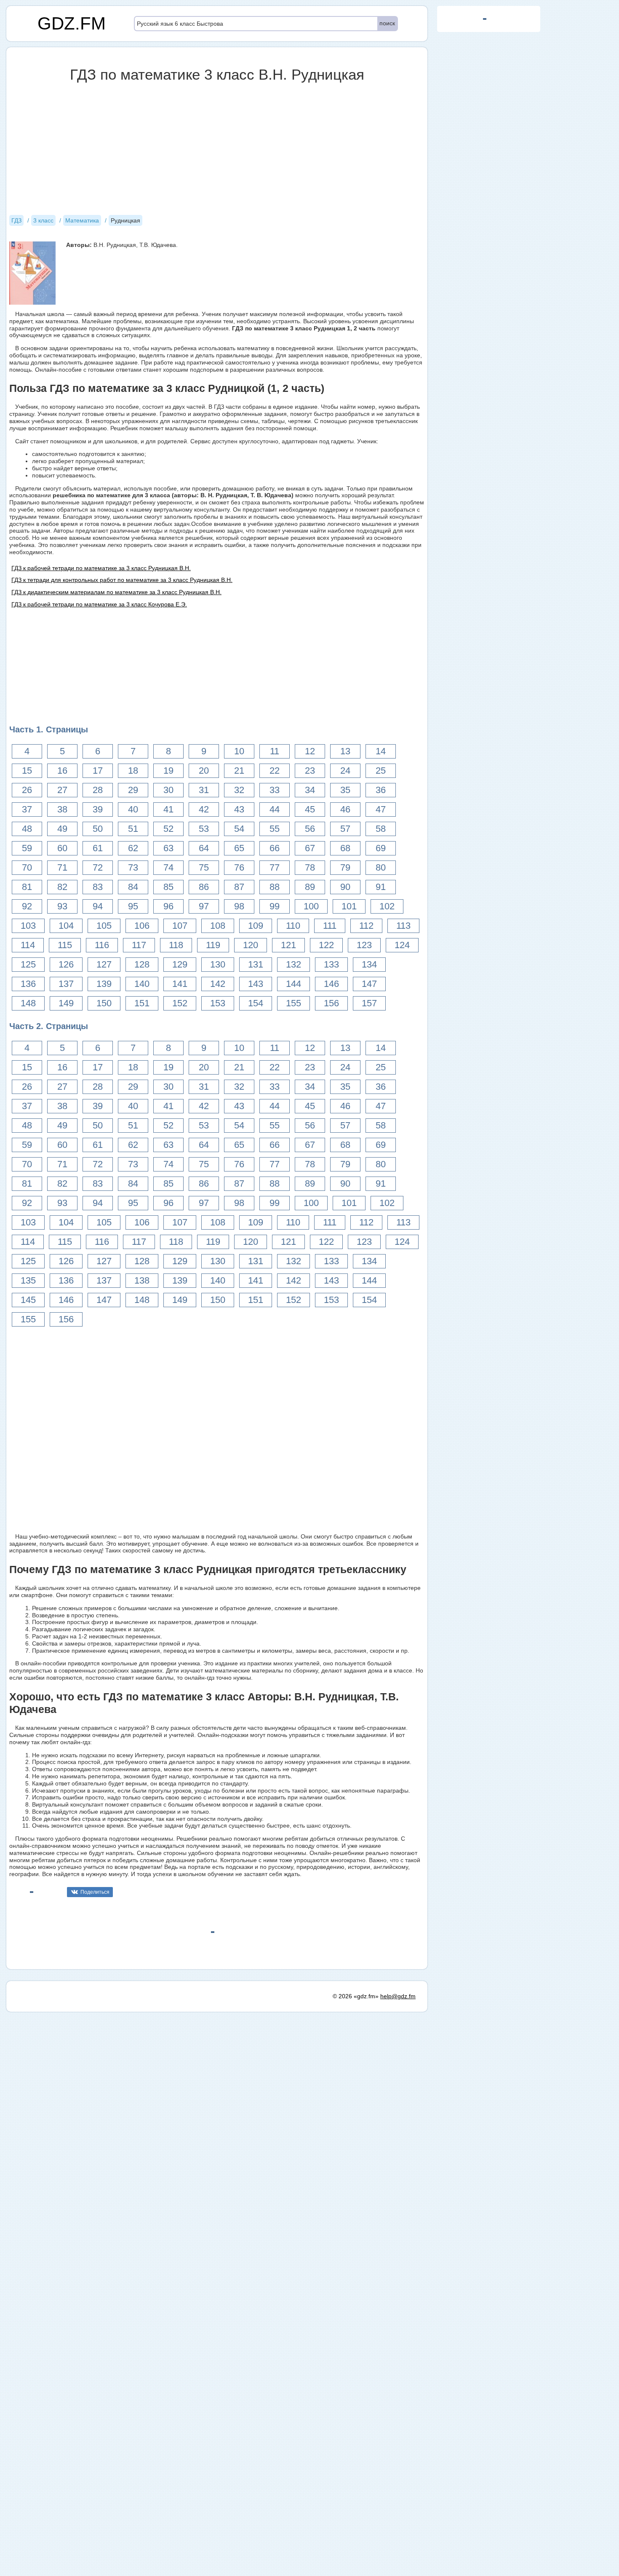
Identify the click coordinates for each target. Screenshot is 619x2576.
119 (213, 945)
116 (102, 945)
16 (62, 771)
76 (239, 867)
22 (275, 771)
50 (98, 829)
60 (62, 848)
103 (28, 926)
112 (366, 926)
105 (104, 926)
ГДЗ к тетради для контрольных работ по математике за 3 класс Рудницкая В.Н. (122, 580)
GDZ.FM (72, 23)
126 (66, 964)
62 (133, 848)
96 (168, 906)
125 (28, 964)
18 (133, 771)
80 (381, 867)
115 (65, 945)
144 (293, 984)
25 (381, 771)
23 (310, 771)
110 (293, 926)
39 (98, 809)
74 (168, 867)
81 (27, 887)
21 (239, 771)
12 (310, 751)
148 (28, 1003)
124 (402, 945)
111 (330, 926)
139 (104, 984)
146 (331, 984)
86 (204, 887)
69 (381, 848)
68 (345, 848)
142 (218, 984)
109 (256, 926)
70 (27, 867)
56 (310, 829)
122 (326, 945)
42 (204, 809)
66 (275, 848)
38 (62, 809)
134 (369, 964)
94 (98, 906)
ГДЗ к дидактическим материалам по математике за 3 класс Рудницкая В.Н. (116, 592)
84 (133, 887)
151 (142, 1003)
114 (28, 945)
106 (142, 926)
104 (66, 926)
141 (180, 984)
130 (218, 964)
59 (27, 848)
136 (28, 984)
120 (251, 945)
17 (98, 771)
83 (98, 887)
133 (331, 964)
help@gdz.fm (398, 1996)
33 (275, 790)
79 (345, 867)
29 (133, 790)
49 (62, 829)
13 (345, 751)
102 (387, 906)
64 (204, 848)
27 (62, 790)
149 (66, 1003)
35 (345, 790)
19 (168, 771)
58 (381, 829)
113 (403, 926)
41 (168, 809)
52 (168, 829)
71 (62, 867)
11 (275, 751)
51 (133, 829)
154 (256, 1003)
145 (28, 1300)
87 (239, 887)
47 (381, 809)
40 (133, 809)
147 (369, 984)
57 (345, 829)
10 (239, 751)
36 (381, 790)
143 (256, 984)
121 (288, 945)
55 (275, 829)
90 (345, 887)
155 (293, 1003)
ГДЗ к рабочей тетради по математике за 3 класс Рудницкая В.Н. (101, 568)
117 (139, 945)
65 (239, 848)
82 (62, 887)
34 (310, 790)
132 (293, 964)
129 (180, 964)
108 (218, 926)
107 (180, 926)
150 (104, 1003)
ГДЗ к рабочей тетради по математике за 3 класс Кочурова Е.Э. (99, 604)
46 (345, 809)
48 (27, 829)
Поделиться (95, 1892)
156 (331, 1003)
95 (133, 906)
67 (310, 848)
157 (369, 1003)
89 (310, 887)
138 (142, 1280)
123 (364, 945)
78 (310, 867)
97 (204, 906)
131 (256, 964)
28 (98, 790)
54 (239, 829)
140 (142, 984)
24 (345, 771)
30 (168, 790)
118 (176, 945)
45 (310, 809)
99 (275, 906)
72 (98, 867)
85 (168, 887)
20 (204, 771)
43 (239, 809)
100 (311, 906)
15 (27, 771)
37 (27, 809)
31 (204, 790)
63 (168, 848)
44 (275, 809)
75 (204, 867)
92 (27, 906)
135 (28, 1280)
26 (27, 790)
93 (62, 906)
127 (104, 964)
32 (239, 790)
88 (275, 887)
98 (239, 906)
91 (381, 887)
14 (381, 751)
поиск (387, 23)
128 (142, 964)
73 (133, 867)
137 (66, 984)
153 (218, 1003)
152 (180, 1003)
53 (204, 829)
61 (98, 848)
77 (275, 867)
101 (349, 906)
